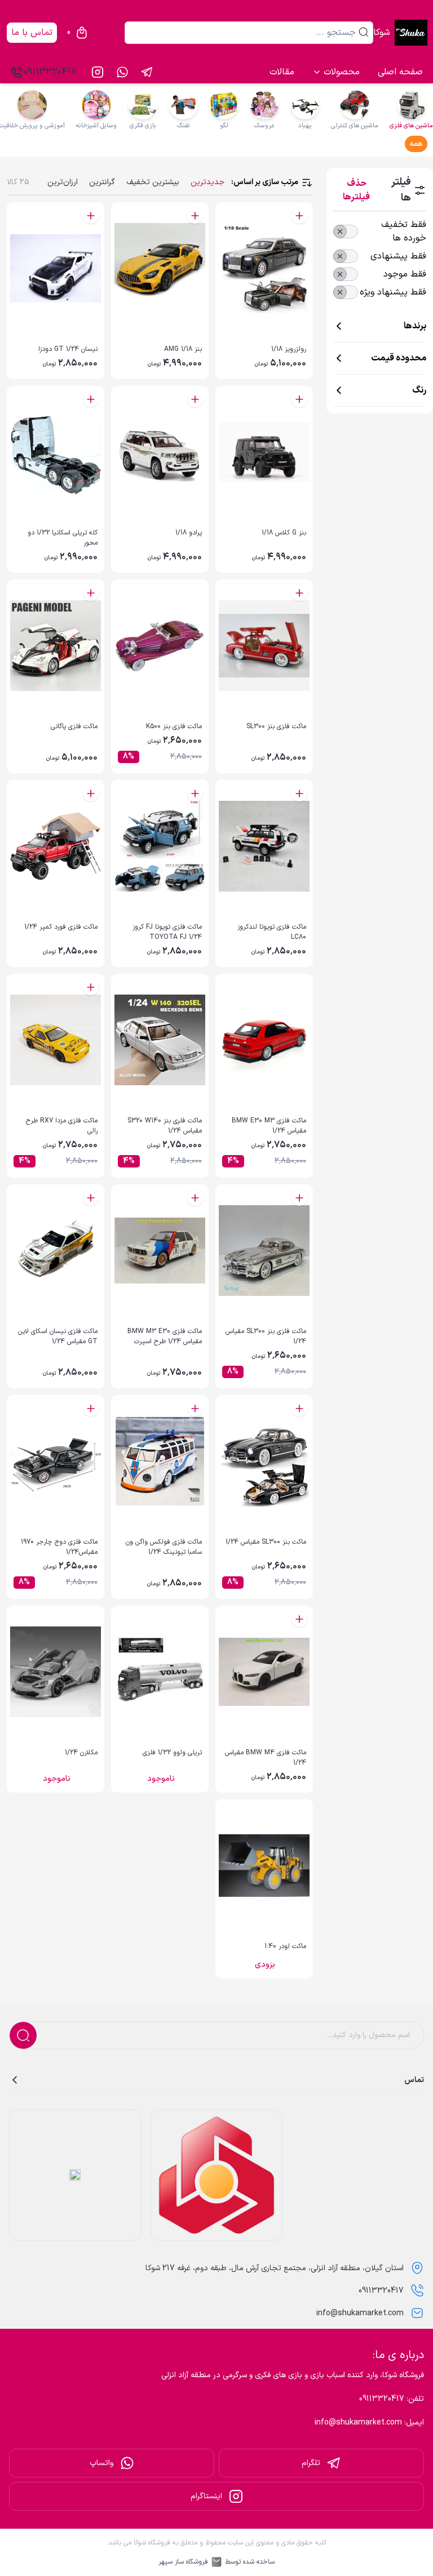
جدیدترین (207, 182)
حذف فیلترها (356, 190)
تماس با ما (32, 33)
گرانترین (102, 182)
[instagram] (98, 72)
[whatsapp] (122, 72)
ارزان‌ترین (63, 182)
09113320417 (50, 72)
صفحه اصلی (400, 72)
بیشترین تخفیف (153, 182)
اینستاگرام (206, 2496)
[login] (111, 33)
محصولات (342, 72)
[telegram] (147, 72)
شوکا (382, 33)
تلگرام (311, 2463)
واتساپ (101, 2463)
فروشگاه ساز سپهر (183, 2562)
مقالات (282, 72)
